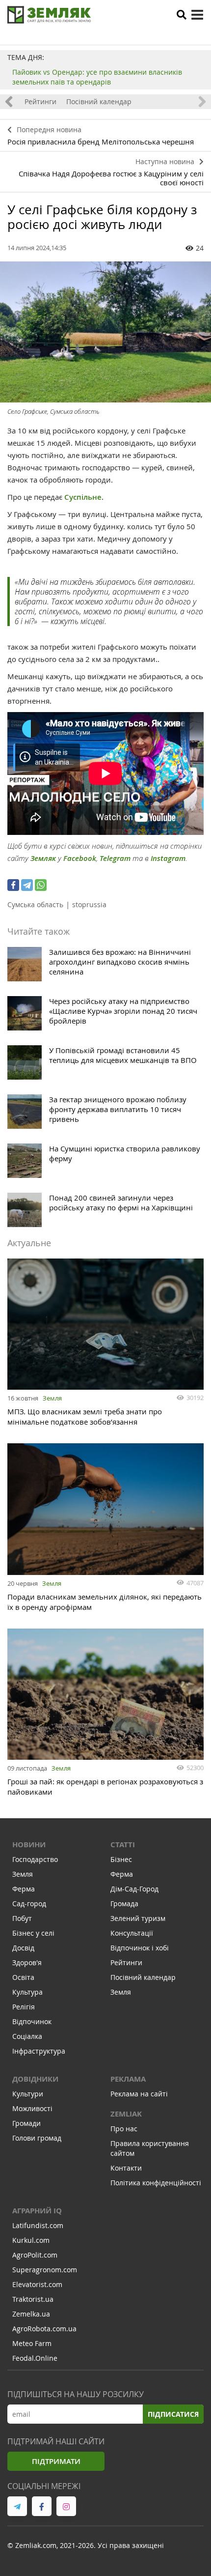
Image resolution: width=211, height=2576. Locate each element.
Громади (26, 2123)
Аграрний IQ (37, 2211)
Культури (28, 2094)
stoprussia (89, 904)
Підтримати (56, 2461)
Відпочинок (32, 2021)
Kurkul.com (31, 2240)
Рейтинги (40, 101)
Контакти (126, 2168)
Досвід (23, 1948)
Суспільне (83, 497)
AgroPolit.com (35, 2255)
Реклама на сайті (139, 2094)
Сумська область (35, 904)
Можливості (32, 2108)
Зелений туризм (138, 1918)
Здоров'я (27, 1962)
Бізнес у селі (33, 1933)
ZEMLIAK (126, 2114)
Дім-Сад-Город (134, 1889)
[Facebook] (13, 885)
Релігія (24, 2007)
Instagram (168, 858)
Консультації (132, 1933)
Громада (124, 1903)
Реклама (128, 2079)
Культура (27, 1992)
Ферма (24, 1889)
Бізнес (121, 1859)
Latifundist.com (38, 2225)
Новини (29, 1845)
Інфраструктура (39, 2051)
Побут (22, 1918)
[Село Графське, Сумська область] (105, 332)
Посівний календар (99, 101)
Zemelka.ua (31, 2314)
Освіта (23, 1977)
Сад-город (29, 1903)
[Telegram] (27, 885)
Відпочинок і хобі (140, 1948)
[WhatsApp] (41, 885)
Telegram (115, 858)
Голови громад (37, 2138)
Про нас (124, 2129)
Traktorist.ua (33, 2299)
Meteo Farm (32, 2343)
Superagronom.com (45, 2270)
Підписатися (173, 2414)
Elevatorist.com (37, 2284)
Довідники (35, 2079)
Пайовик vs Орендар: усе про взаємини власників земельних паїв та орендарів (97, 77)
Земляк (43, 858)
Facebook (80, 858)
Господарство (35, 1859)
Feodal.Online (35, 2358)
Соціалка (27, 2036)
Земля (52, 1398)
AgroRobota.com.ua (44, 2329)
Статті (123, 1845)
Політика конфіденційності (156, 2183)
